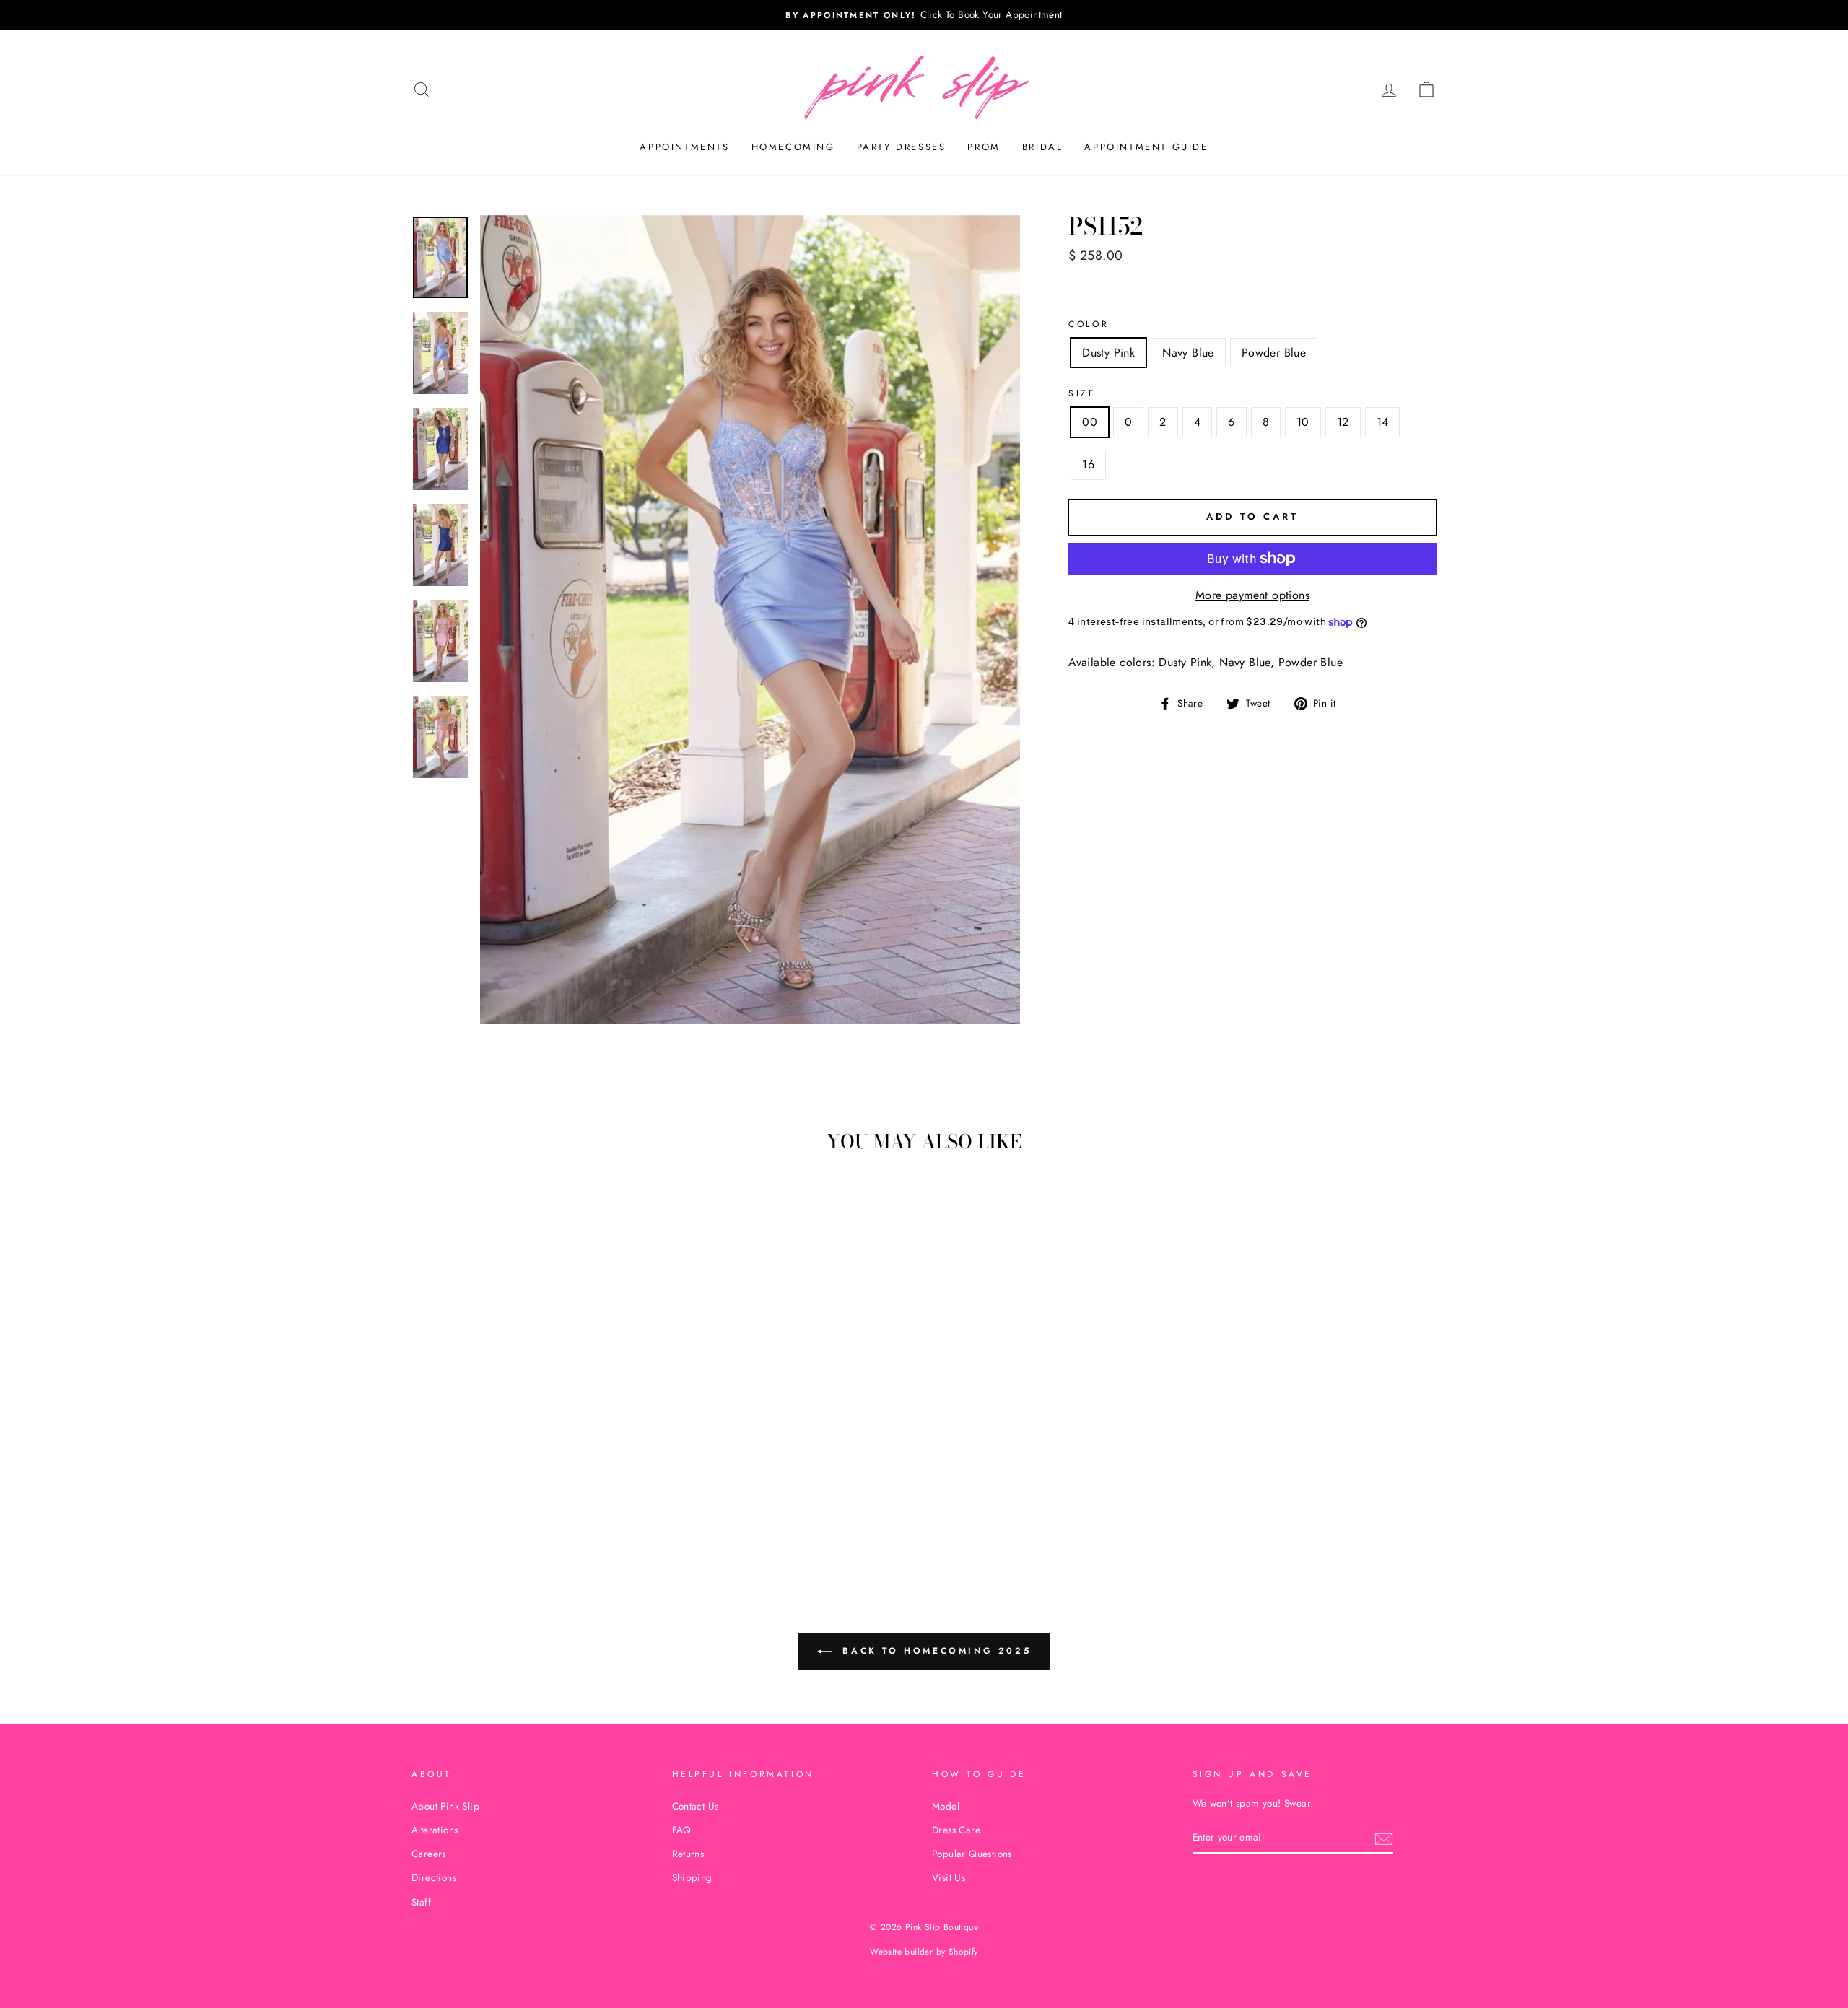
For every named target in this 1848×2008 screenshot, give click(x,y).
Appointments (684, 147)
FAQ (682, 1830)
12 (1343, 422)
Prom (984, 147)
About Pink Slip (445, 1806)
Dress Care (956, 1830)
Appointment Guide (1146, 147)
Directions (434, 1877)
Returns (688, 1854)
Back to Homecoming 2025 (934, 1651)
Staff (421, 1902)
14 (1383, 422)
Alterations (435, 1830)
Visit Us (949, 1877)
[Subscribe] (1384, 1838)
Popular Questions (972, 1854)
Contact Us (696, 1806)
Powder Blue (1274, 353)
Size (1082, 393)
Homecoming (793, 147)
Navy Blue (1188, 353)
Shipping (692, 1877)
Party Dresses (902, 147)
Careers (429, 1854)
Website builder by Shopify (924, 1952)
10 (1303, 422)
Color (1089, 324)
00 (1090, 422)
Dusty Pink (1108, 353)
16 (1088, 464)
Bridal (1043, 147)
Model (946, 1806)
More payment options (1252, 595)
